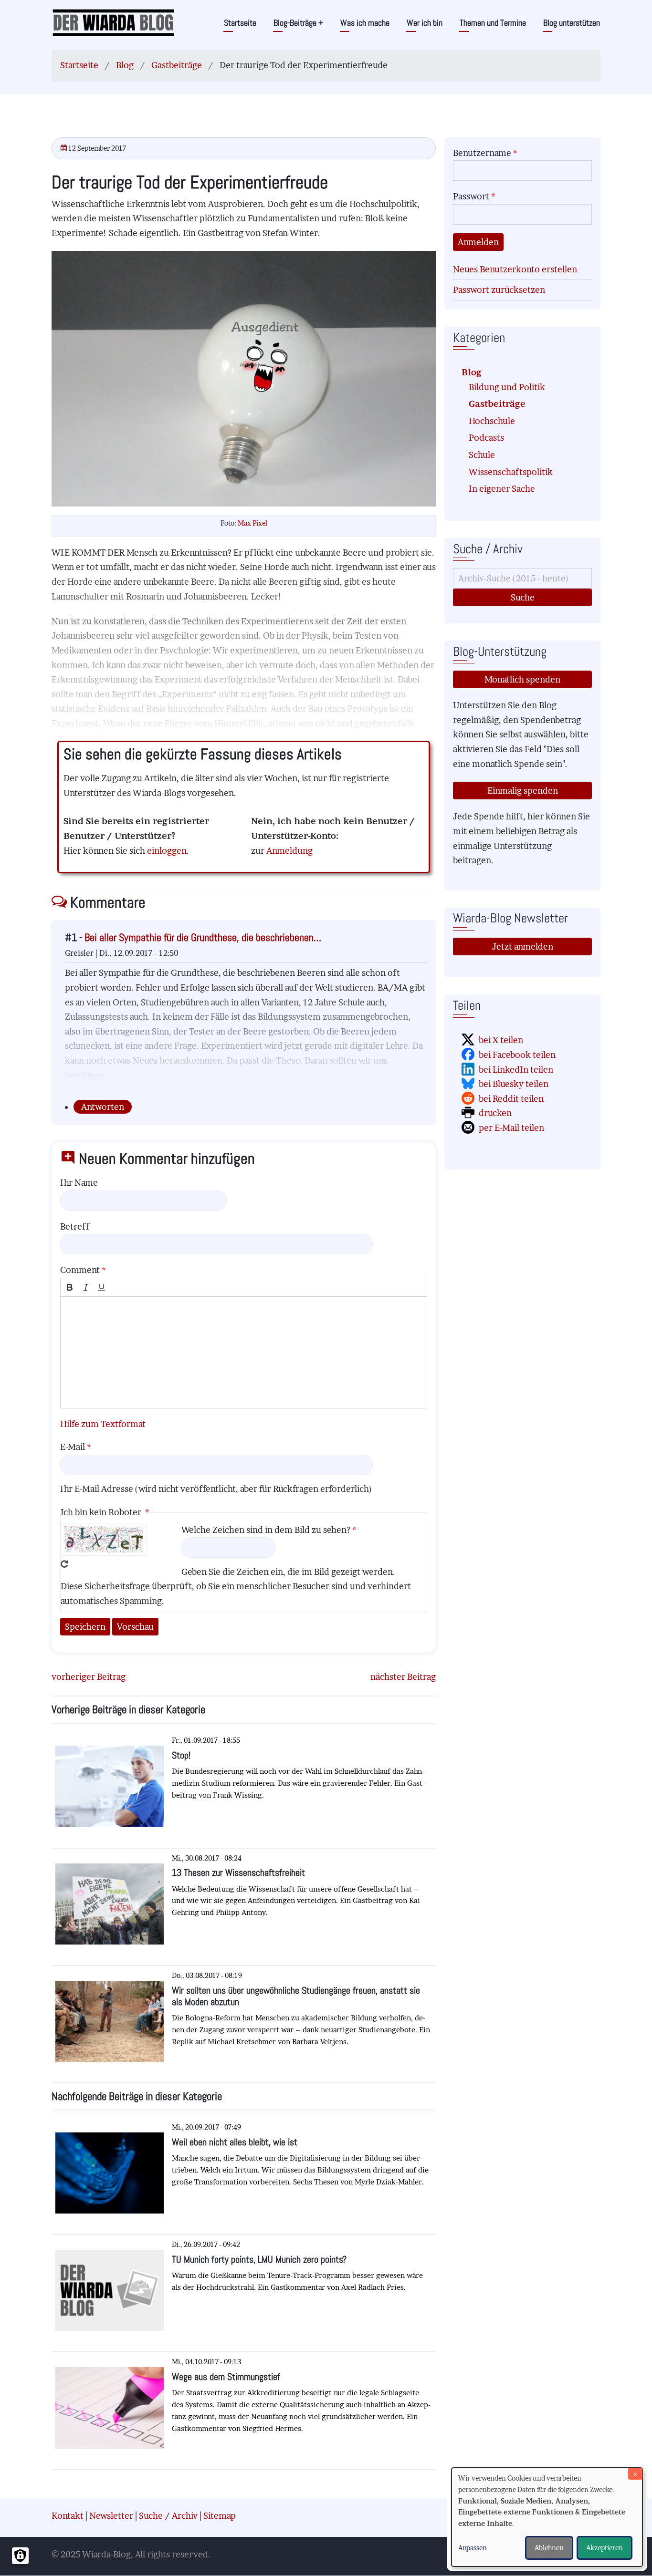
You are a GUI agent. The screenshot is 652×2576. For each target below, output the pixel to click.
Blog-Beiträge (298, 23)
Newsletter (111, 2516)
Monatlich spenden (522, 679)
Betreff (75, 1226)
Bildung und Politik (507, 387)
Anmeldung (289, 851)
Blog (125, 65)
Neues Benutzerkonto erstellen (515, 269)
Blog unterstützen (572, 23)
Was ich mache (365, 23)
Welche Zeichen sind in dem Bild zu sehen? (266, 1530)
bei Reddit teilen (511, 1099)
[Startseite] (113, 22)
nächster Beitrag (403, 1677)
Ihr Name (79, 1183)
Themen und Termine (493, 23)
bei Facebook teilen (517, 1055)
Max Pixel (252, 523)
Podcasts (486, 438)
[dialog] (547, 2517)
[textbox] (244, 1352)
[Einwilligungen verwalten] (20, 2556)
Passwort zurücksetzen (499, 290)
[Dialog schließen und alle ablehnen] (635, 2474)
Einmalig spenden (523, 791)
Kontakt (68, 2516)
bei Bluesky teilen (514, 1084)
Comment (80, 1270)
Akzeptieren (605, 2548)
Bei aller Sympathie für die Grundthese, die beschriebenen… (203, 937)
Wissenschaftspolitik (511, 472)
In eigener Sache (502, 489)
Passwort (471, 196)
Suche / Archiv (168, 2516)
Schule (482, 455)
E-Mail (73, 1447)
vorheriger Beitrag (89, 1677)
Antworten (103, 1107)
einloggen (167, 851)
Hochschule (492, 421)
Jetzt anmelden (523, 947)
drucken (495, 1113)
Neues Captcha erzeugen (64, 1564)
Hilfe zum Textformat (103, 1424)
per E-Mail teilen (511, 1128)
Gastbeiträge (177, 65)
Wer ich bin (425, 23)
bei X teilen (501, 1040)
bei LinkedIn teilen (516, 1070)
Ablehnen (549, 2548)
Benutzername (482, 153)
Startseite (240, 23)
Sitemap (220, 2516)
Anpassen (473, 2548)
